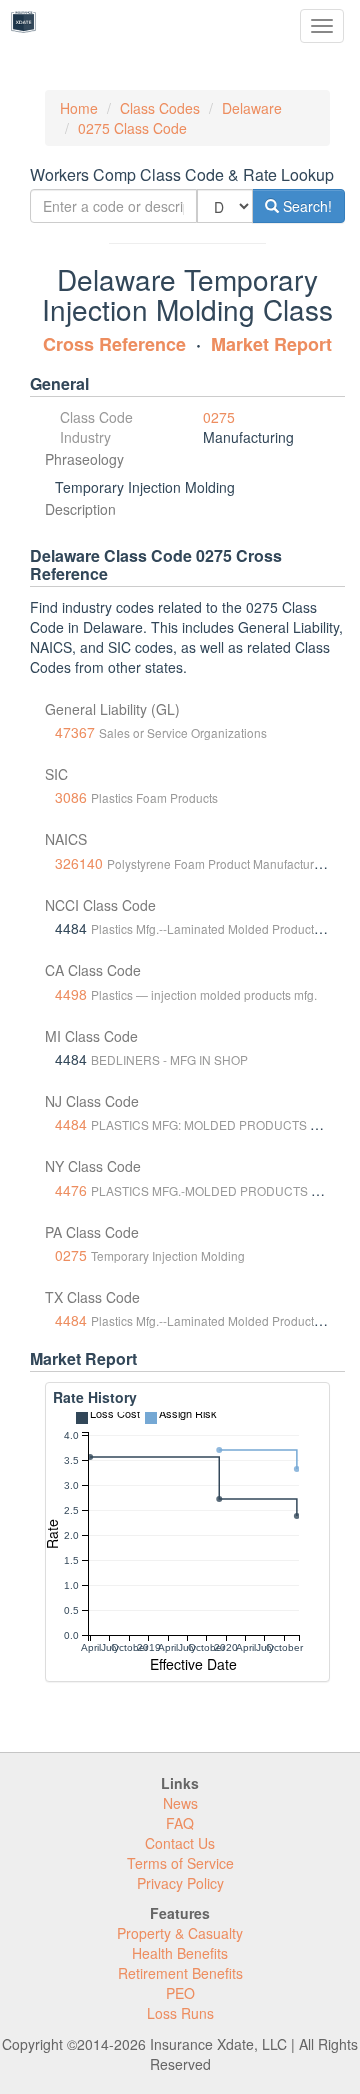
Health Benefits (180, 1953)
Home (79, 108)
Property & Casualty (180, 1933)
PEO (180, 1993)
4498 (71, 994)
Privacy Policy (180, 1883)
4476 (71, 1190)
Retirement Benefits (180, 1973)
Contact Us (180, 1843)
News (180, 1803)
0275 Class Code (132, 128)
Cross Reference (114, 344)
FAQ (180, 1823)
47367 (75, 732)
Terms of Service (180, 1863)
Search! (305, 206)
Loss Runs (180, 2013)
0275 (219, 417)
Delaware (252, 108)
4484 (71, 1124)
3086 (71, 797)
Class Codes (160, 108)
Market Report (271, 344)
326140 (79, 863)
